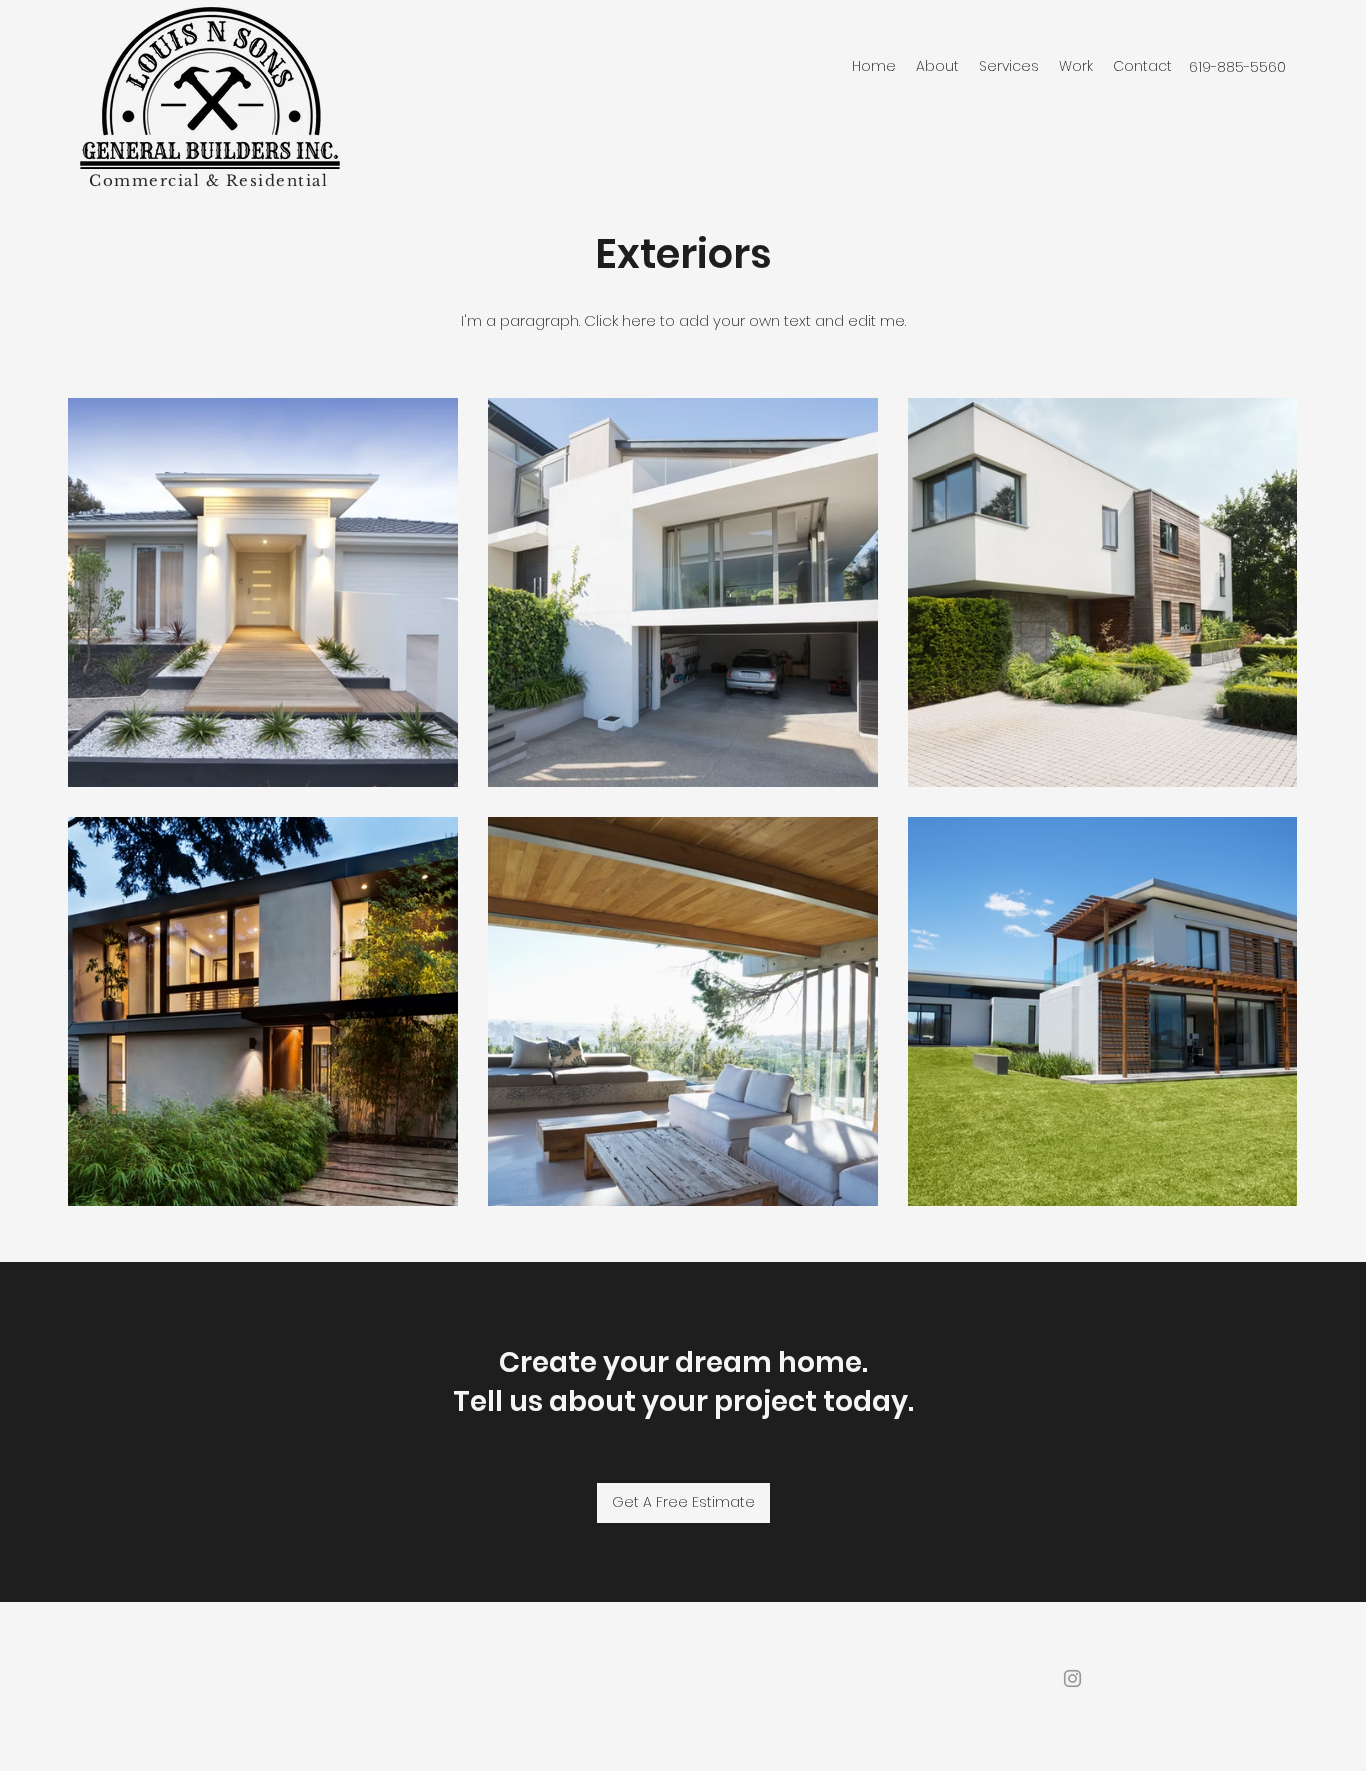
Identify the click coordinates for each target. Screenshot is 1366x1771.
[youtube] (1072, 1678)
